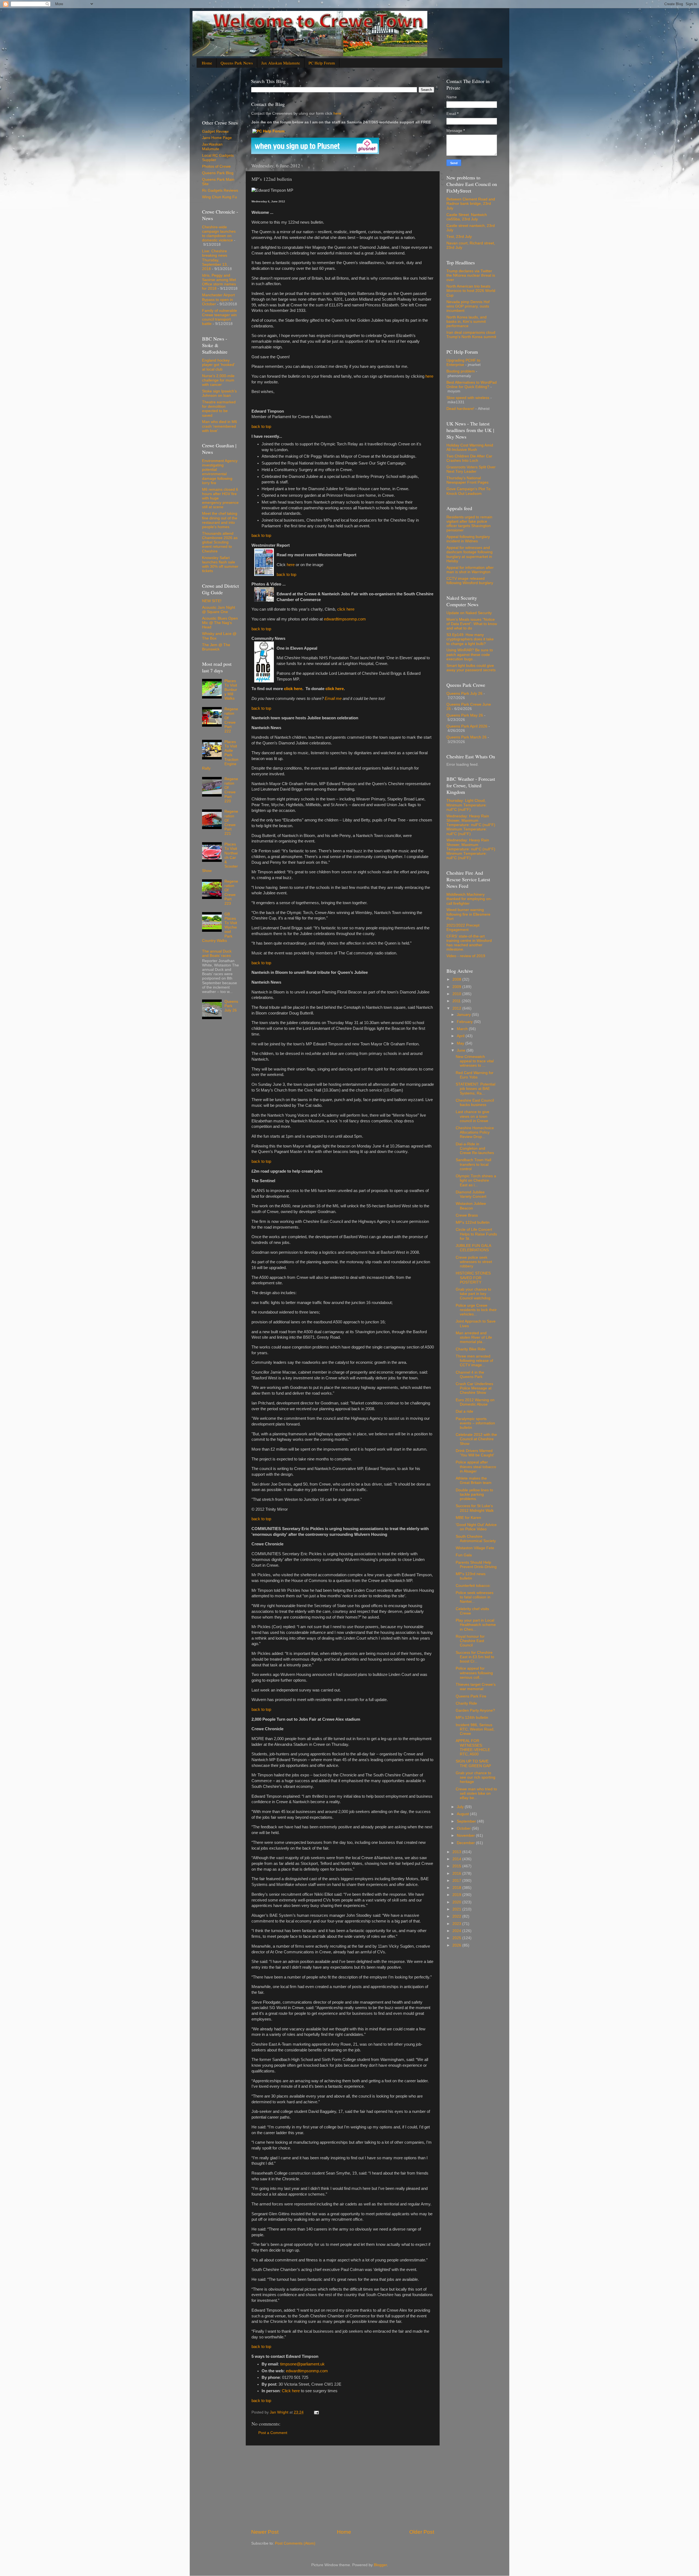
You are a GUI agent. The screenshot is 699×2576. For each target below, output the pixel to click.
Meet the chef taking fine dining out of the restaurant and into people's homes (220, 520)
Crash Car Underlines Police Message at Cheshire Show (474, 1388)
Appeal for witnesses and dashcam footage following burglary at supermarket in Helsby (470, 554)
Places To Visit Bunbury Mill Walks (231, 690)
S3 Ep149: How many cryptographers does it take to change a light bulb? (470, 639)
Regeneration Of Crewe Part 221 (231, 823)
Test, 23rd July (459, 237)
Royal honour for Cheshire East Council (470, 1641)
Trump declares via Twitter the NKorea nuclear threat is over (471, 275)
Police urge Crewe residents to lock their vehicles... (476, 1310)
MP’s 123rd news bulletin (471, 1576)
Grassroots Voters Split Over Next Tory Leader (471, 469)
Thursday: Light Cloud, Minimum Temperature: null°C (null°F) (467, 805)
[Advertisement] (343, 2487)
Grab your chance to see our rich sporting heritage (476, 1777)
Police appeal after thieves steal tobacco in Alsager (476, 1467)
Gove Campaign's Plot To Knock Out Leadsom (468, 491)
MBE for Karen (468, 1518)
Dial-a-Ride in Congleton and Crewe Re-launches (475, 1148)
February (465, 1022)
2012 (457, 1008)
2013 (457, 1852)
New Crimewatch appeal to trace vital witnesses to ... (475, 1061)
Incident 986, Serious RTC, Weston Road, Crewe (475, 1729)
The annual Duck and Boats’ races (217, 953)
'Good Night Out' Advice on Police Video (476, 1527)
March (463, 1029)
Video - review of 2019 (466, 956)
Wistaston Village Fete (475, 1548)
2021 (457, 1909)
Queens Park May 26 (465, 715)
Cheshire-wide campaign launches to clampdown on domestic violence (219, 234)
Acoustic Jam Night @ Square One (219, 610)
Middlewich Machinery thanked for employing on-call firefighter (469, 899)
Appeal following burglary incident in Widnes (468, 539)
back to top (261, 427)
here (337, 113)
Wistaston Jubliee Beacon (471, 1206)
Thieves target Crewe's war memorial (476, 1687)
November (466, 1836)
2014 (457, 1859)
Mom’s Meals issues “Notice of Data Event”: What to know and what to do (472, 624)
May (461, 1043)
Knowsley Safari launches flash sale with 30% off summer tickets (220, 564)
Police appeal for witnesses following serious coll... (474, 1673)
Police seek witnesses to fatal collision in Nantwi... (475, 1597)
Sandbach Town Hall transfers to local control (473, 1164)
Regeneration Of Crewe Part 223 (231, 892)
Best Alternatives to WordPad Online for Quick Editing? (472, 385)
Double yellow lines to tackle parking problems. (474, 1494)
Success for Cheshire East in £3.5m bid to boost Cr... (475, 1657)
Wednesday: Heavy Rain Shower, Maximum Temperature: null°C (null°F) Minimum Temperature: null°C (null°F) (471, 825)
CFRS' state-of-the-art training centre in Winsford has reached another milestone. (469, 943)
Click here (291, 2391)
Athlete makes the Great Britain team (474, 1481)
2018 (457, 1888)
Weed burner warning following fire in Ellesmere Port (468, 914)
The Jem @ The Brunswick (216, 647)
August (463, 1814)
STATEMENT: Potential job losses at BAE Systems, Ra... (476, 1089)
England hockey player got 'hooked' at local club (218, 365)
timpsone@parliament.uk (302, 2364)
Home (207, 63)
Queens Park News (237, 63)
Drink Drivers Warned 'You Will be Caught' (475, 1453)
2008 (457, 979)
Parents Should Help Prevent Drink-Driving (476, 1565)
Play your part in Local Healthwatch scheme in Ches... (476, 1625)
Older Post (422, 2532)
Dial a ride (464, 1411)
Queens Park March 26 (467, 737)
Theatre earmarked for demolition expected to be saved (219, 409)
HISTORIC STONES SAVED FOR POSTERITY (473, 1278)
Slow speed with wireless (468, 398)
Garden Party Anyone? (475, 1710)
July (461, 1807)
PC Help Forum (322, 63)
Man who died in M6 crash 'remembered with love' (220, 426)
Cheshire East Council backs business (475, 1103)
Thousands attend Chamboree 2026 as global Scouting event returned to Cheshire (220, 542)
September (467, 1821)
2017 (457, 1881)
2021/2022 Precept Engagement (463, 928)
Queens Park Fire (471, 1696)
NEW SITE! (212, 601)
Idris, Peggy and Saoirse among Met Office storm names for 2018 (219, 282)
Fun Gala (464, 1555)
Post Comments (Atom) (295, 2543)
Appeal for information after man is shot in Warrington (470, 570)
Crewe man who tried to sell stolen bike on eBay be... (476, 1793)
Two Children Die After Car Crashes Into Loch (469, 458)
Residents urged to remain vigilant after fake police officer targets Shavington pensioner (469, 524)
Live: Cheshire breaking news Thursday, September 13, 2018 (215, 260)
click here (346, 609)
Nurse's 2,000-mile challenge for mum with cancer (218, 380)
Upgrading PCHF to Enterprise (463, 363)
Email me (333, 699)
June (462, 1050)
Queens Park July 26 (231, 1006)
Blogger (380, 2565)
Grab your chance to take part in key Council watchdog (473, 1294)
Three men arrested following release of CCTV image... (474, 1361)
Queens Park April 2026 (467, 726)
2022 (457, 1916)
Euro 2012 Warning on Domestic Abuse (475, 1402)
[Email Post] (316, 2412)
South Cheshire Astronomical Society (476, 1539)
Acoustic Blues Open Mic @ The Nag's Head (220, 623)
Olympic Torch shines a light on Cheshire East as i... (476, 1180)
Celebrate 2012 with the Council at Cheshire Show (476, 1439)
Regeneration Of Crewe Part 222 (231, 720)
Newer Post (265, 2532)
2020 (457, 1902)
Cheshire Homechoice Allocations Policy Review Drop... (475, 1132)
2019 (457, 1895)
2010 (457, 994)
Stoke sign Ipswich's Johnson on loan (219, 393)
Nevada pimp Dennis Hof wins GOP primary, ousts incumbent (468, 306)
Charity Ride (466, 1703)
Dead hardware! (460, 409)
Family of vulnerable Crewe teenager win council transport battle (220, 317)
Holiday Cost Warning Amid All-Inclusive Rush (470, 447)
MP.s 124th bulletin (472, 1718)
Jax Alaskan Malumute (212, 147)
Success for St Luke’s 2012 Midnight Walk (475, 1508)
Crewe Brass (467, 1215)
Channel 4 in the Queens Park (470, 1375)
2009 (457, 987)
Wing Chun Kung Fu (220, 197)
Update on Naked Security (469, 613)
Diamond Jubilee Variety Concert (471, 1194)
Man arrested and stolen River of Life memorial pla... (474, 1337)
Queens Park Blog (218, 173)
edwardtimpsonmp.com (345, 619)
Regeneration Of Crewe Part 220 (231, 790)
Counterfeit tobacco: (473, 1586)
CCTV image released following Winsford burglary (470, 581)
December (466, 1843)
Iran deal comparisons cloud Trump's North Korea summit (471, 335)
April (461, 1036)
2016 (457, 1873)
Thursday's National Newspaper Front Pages (467, 480)
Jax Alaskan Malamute (281, 63)
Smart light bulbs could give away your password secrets (471, 668)
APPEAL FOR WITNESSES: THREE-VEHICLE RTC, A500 (473, 1747)
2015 (457, 1866)
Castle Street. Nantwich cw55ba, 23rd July (467, 217)
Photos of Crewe (216, 166)
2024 (457, 1931)
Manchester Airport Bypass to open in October (218, 299)
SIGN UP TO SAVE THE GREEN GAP (473, 1763)
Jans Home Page (217, 138)
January (464, 1015)
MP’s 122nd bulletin (473, 1222)
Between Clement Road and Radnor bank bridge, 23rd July (471, 204)
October (464, 1828)
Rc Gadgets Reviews (220, 190)
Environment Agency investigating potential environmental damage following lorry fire (220, 472)
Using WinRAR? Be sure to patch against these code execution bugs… (470, 654)
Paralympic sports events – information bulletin (475, 1423)
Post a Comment (273, 2433)
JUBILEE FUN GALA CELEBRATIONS (473, 1248)
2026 (457, 1945)
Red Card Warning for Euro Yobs (475, 1075)
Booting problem (461, 371)
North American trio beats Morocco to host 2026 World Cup (471, 291)
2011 (457, 1001)
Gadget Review (215, 131)
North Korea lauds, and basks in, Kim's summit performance (467, 322)
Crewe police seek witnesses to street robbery (474, 1262)
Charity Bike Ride (471, 1349)
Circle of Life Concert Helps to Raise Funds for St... (476, 1234)
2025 (457, 1938)
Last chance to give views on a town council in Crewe (473, 1116)
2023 (457, 1924)
